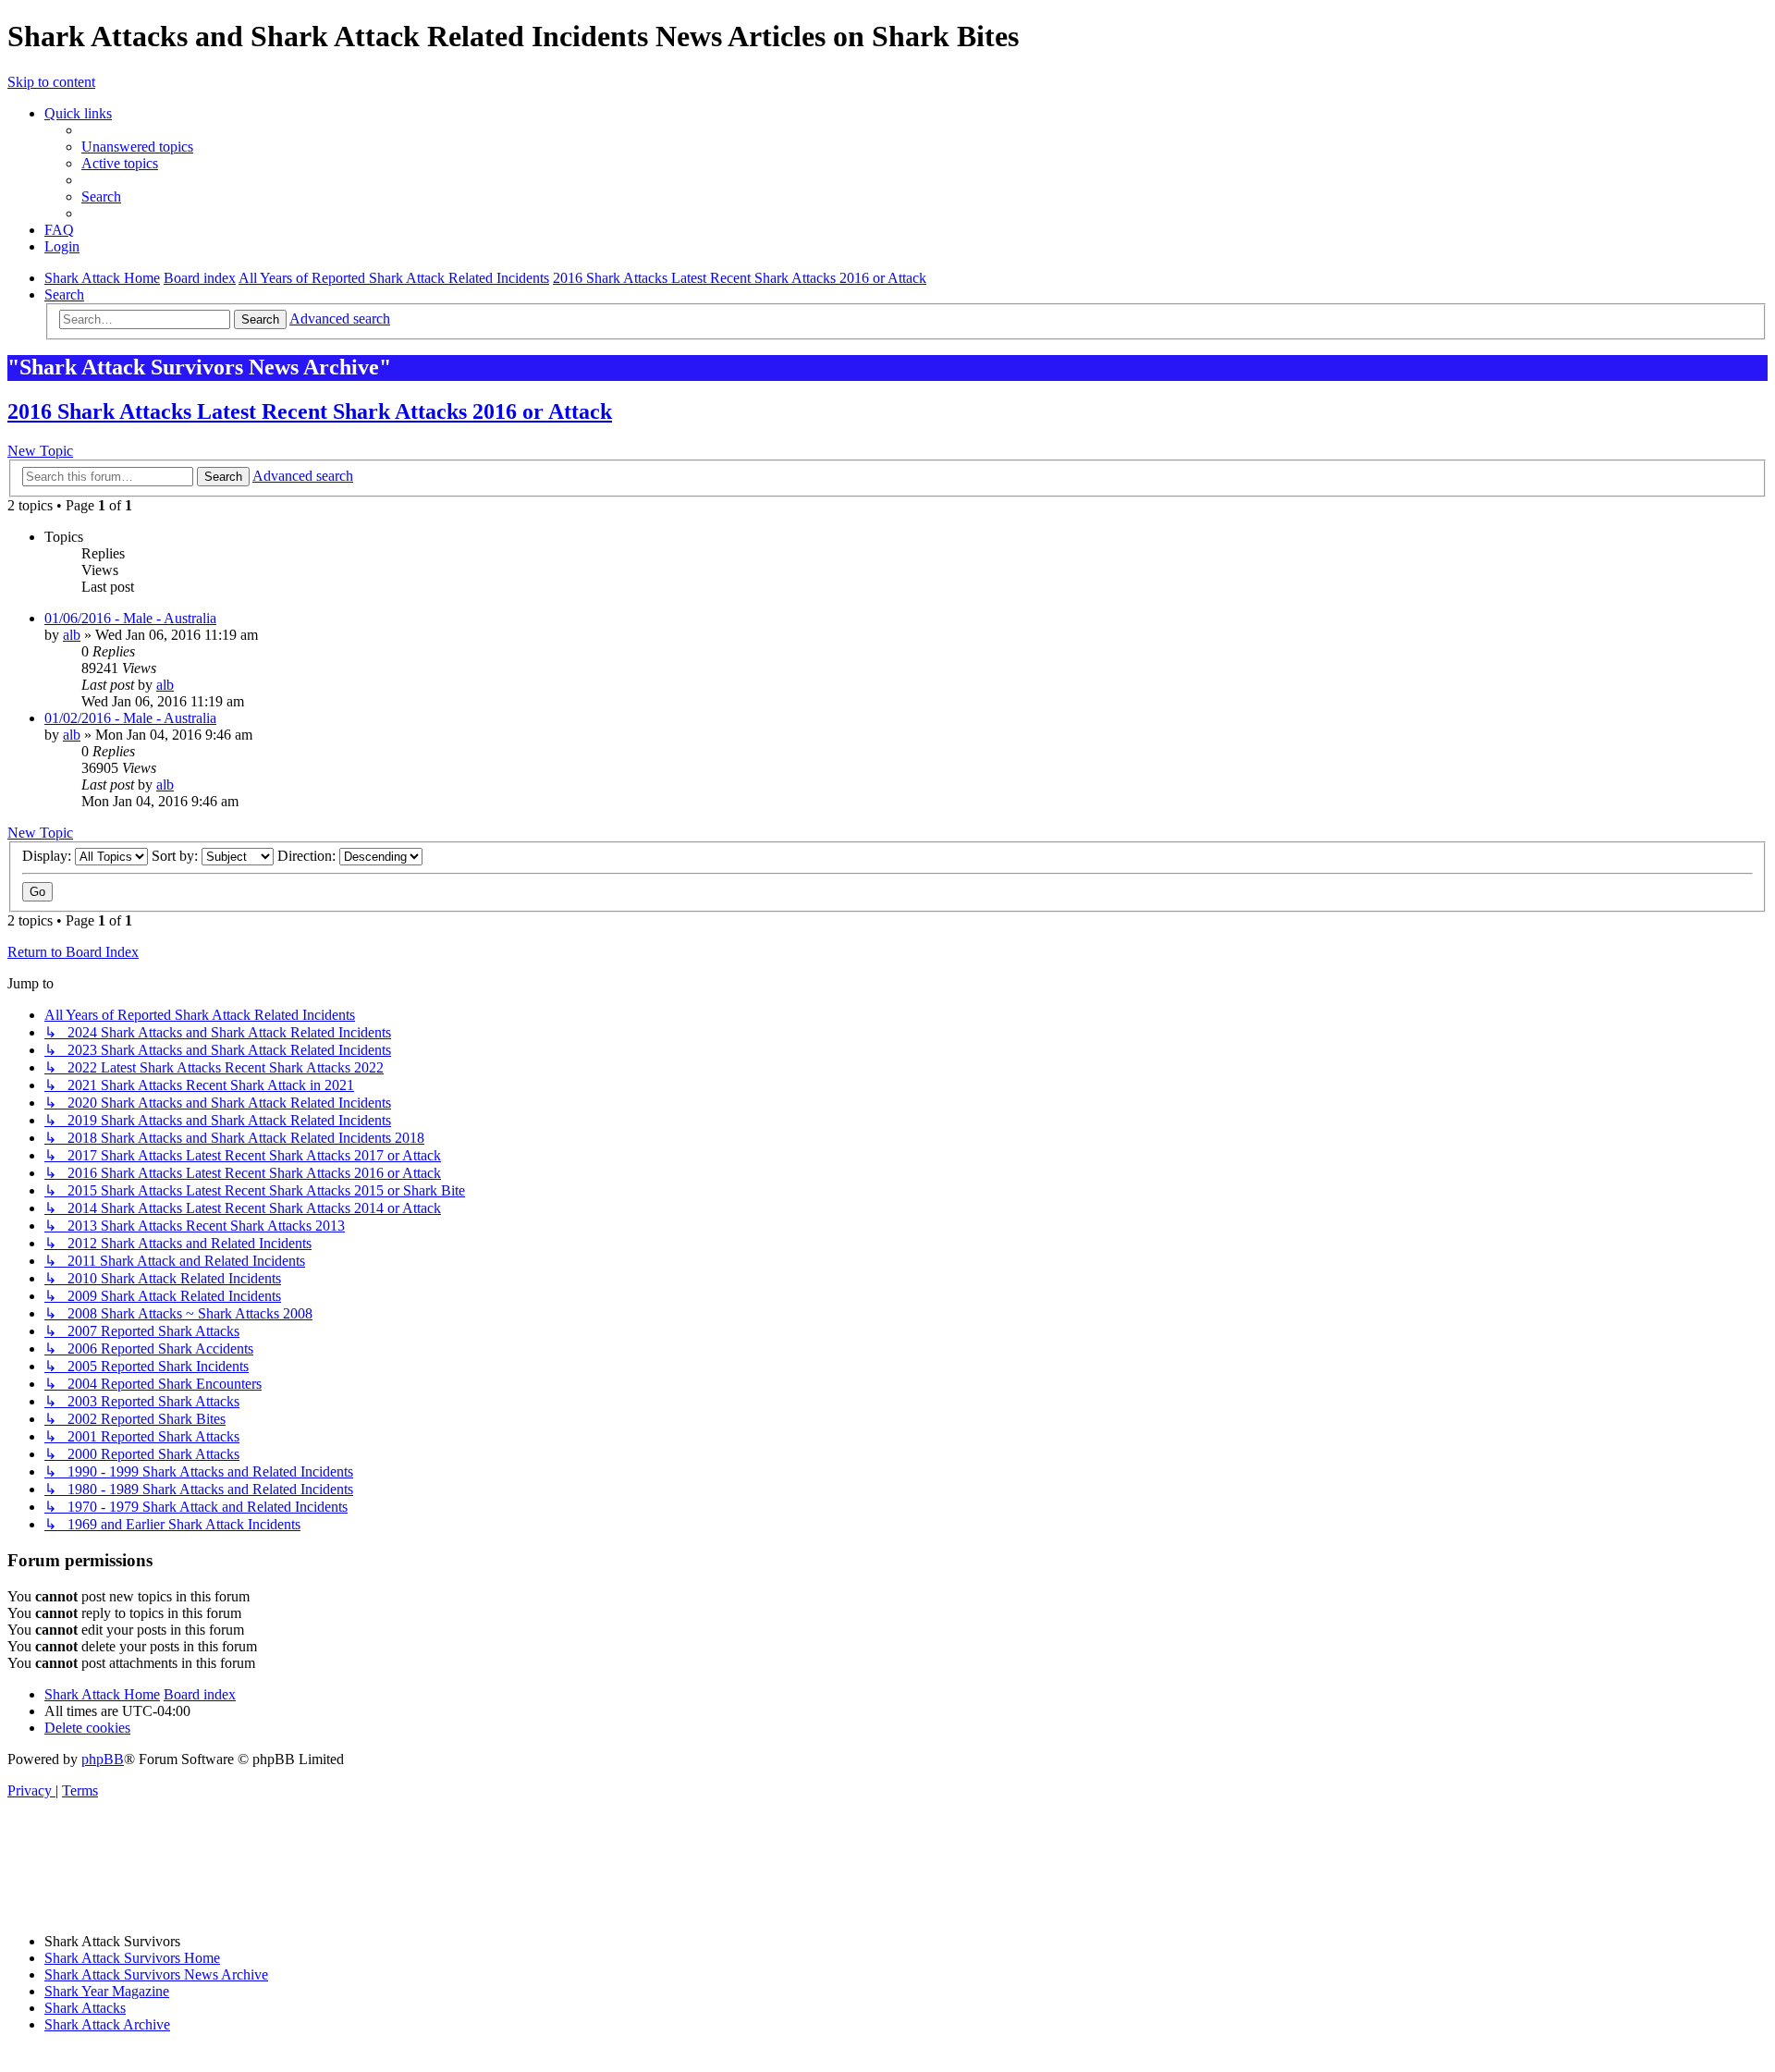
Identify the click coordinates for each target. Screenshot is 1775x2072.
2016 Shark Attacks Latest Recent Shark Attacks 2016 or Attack (310, 411)
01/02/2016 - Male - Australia (130, 718)
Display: (49, 856)
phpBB (103, 1759)
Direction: (308, 856)
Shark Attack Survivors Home (132, 1958)
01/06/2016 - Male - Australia (130, 618)
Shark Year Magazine (107, 1991)
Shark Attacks (85, 2008)
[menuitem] (137, 147)
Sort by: (177, 856)
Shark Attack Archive (107, 2024)
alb (72, 635)
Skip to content (51, 82)
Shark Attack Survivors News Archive (156, 1974)
